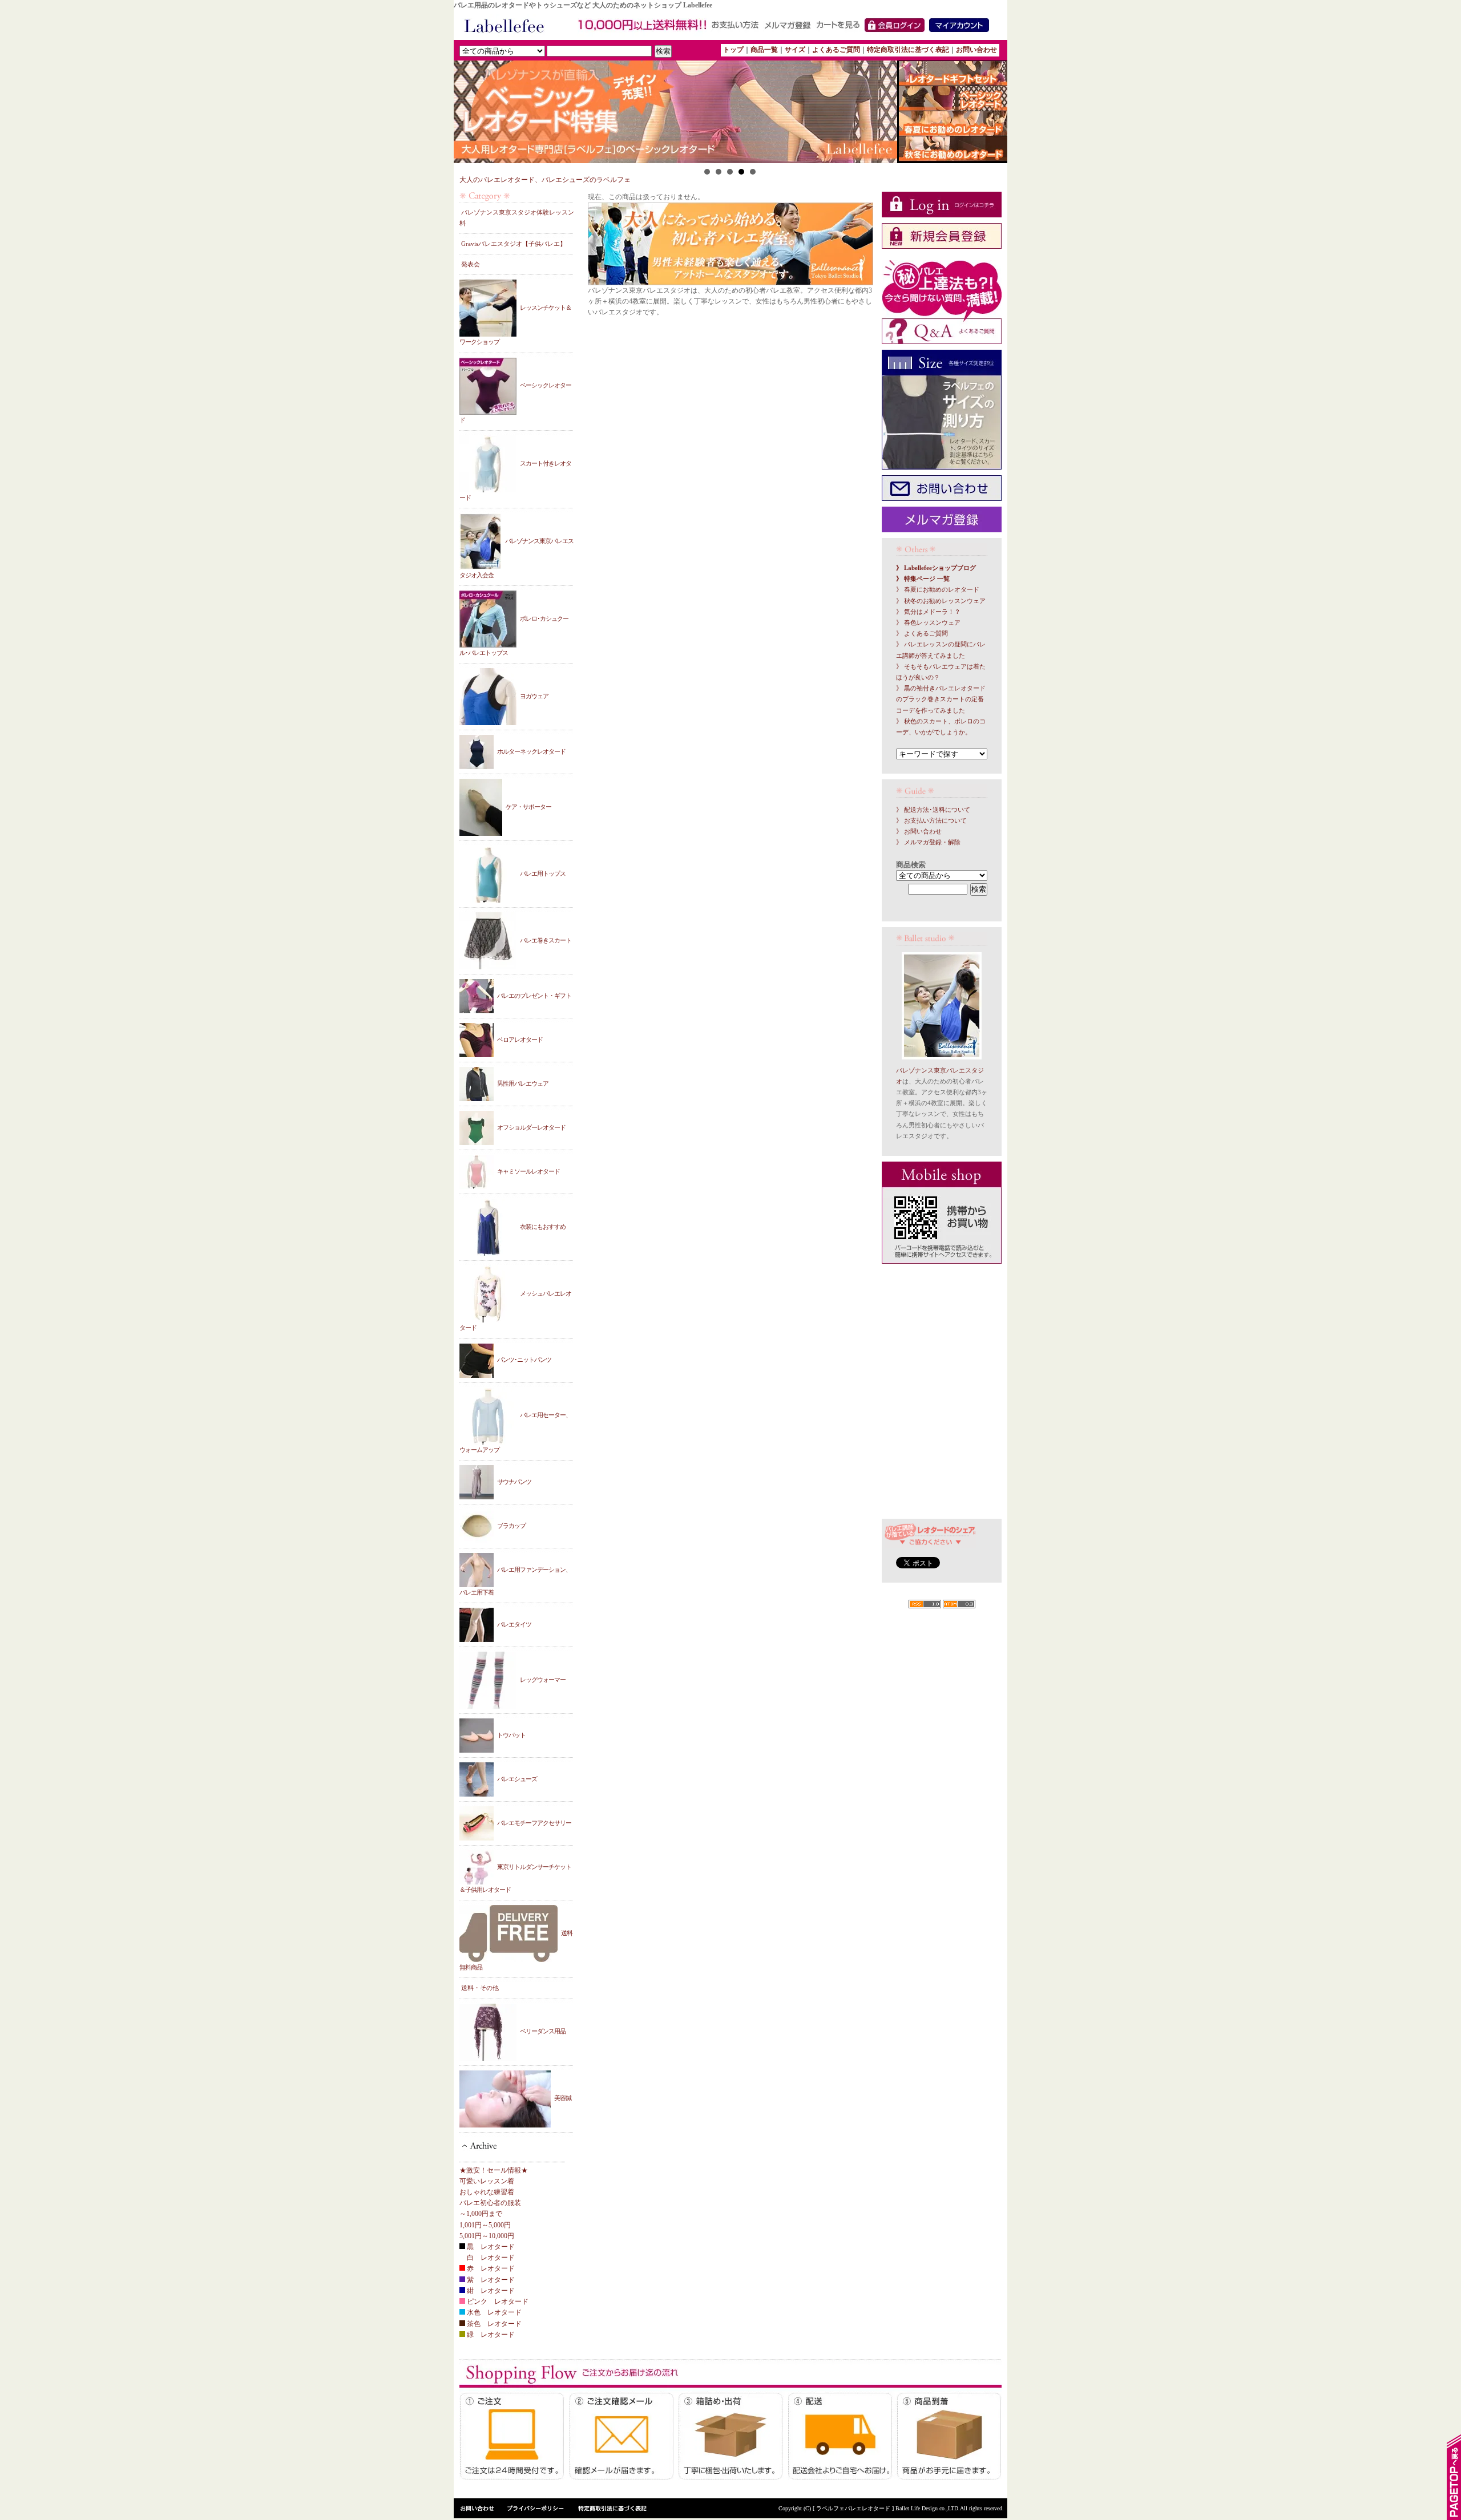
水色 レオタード (493, 2312)
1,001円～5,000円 (485, 2225)
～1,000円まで (481, 2214)
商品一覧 (764, 50)
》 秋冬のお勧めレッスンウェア (941, 601)
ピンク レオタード (497, 2301)
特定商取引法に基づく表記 (908, 50)
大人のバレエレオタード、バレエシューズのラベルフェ (545, 180)
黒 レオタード (490, 2247)
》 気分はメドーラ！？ (928, 612)
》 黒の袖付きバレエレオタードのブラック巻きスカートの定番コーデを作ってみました (941, 699)
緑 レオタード (490, 2335)
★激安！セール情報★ (494, 2170)
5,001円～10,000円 (487, 2236)
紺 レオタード (490, 2291)
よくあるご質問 (836, 50)
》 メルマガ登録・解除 (928, 842)
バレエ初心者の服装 (490, 2203)
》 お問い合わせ (919, 832)
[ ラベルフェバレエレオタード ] (854, 2508)
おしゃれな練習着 (487, 2192)
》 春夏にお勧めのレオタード (938, 590)
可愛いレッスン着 (487, 2181)
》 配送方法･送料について (933, 810)
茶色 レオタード (493, 2324)
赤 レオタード (490, 2268)
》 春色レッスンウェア (928, 623)
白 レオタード (490, 2258)
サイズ (795, 50)
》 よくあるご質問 (922, 634)
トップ (733, 50)
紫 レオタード (490, 2280)
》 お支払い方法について (931, 821)
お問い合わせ (976, 50)
